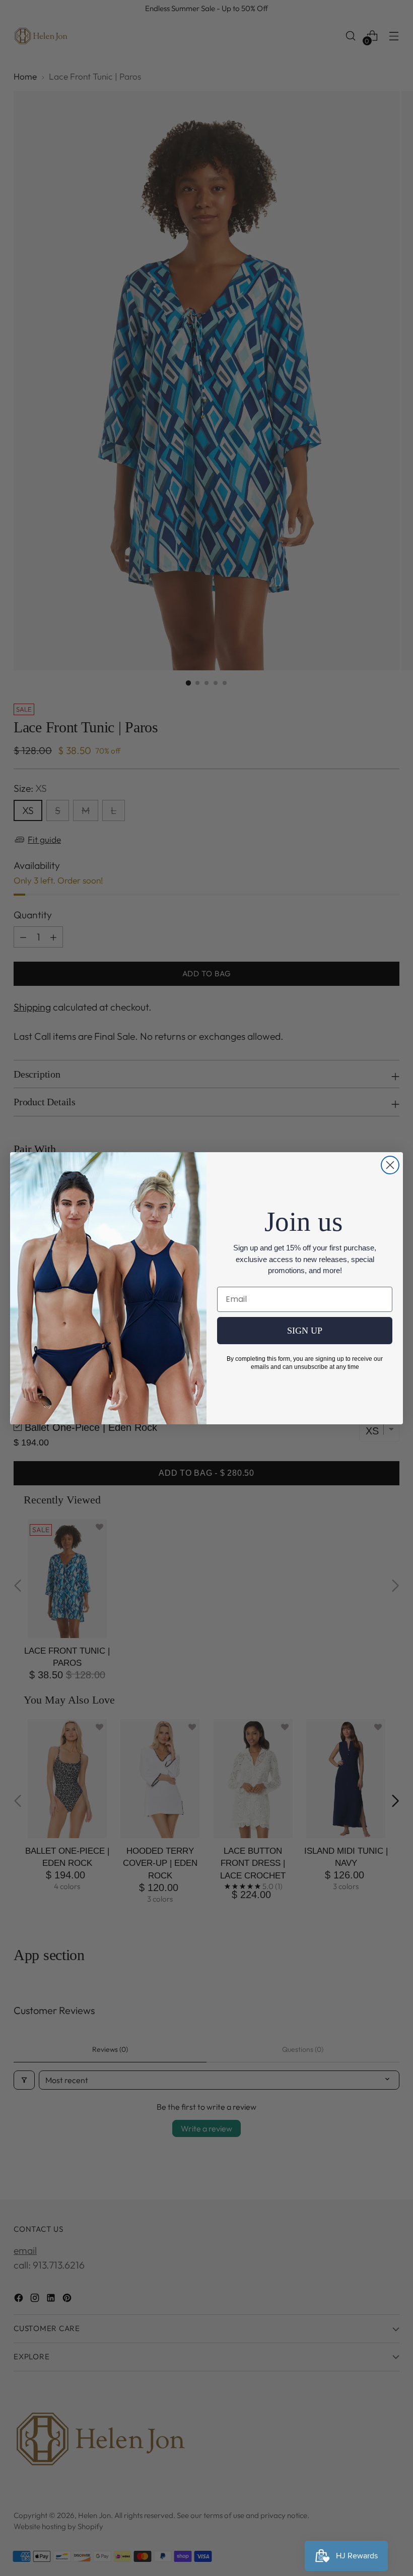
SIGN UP (305, 1331)
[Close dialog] (390, 1165)
